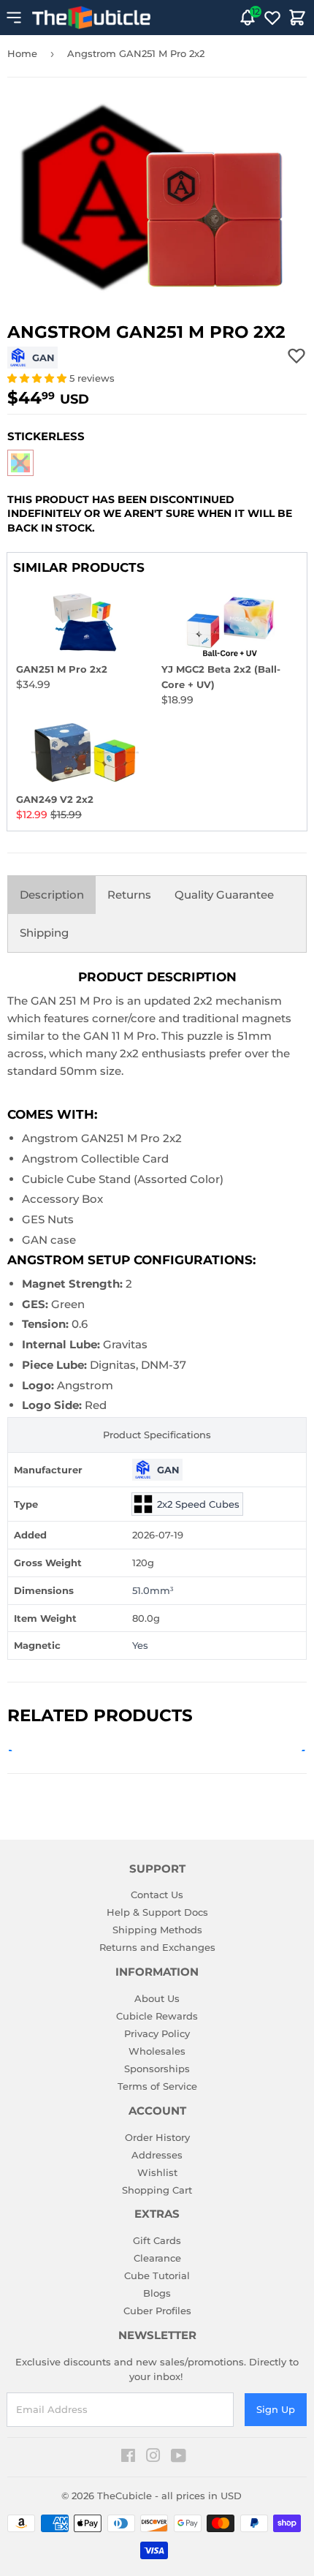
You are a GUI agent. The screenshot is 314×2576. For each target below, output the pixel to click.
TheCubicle (125, 2496)
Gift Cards (157, 2240)
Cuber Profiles (157, 2311)
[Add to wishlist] (296, 355)
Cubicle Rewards (157, 2016)
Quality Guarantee (224, 895)
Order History (157, 2137)
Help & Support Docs (157, 1912)
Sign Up (276, 2409)
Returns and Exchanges (157, 1947)
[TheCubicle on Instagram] (153, 2458)
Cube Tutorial (157, 2275)
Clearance (157, 2258)
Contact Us (157, 1895)
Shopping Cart (157, 2190)
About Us (157, 1998)
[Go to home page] (91, 18)
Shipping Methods (157, 1930)
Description (52, 895)
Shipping (44, 933)
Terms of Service (157, 2086)
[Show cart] (297, 18)
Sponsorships (157, 2069)
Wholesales (157, 2051)
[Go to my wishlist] (272, 18)
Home (22, 53)
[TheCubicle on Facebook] (128, 2458)
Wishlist (157, 2172)
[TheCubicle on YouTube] (179, 2458)
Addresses (157, 2155)
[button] (38, 378)
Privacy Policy (157, 2033)
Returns (129, 895)
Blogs (157, 2293)
